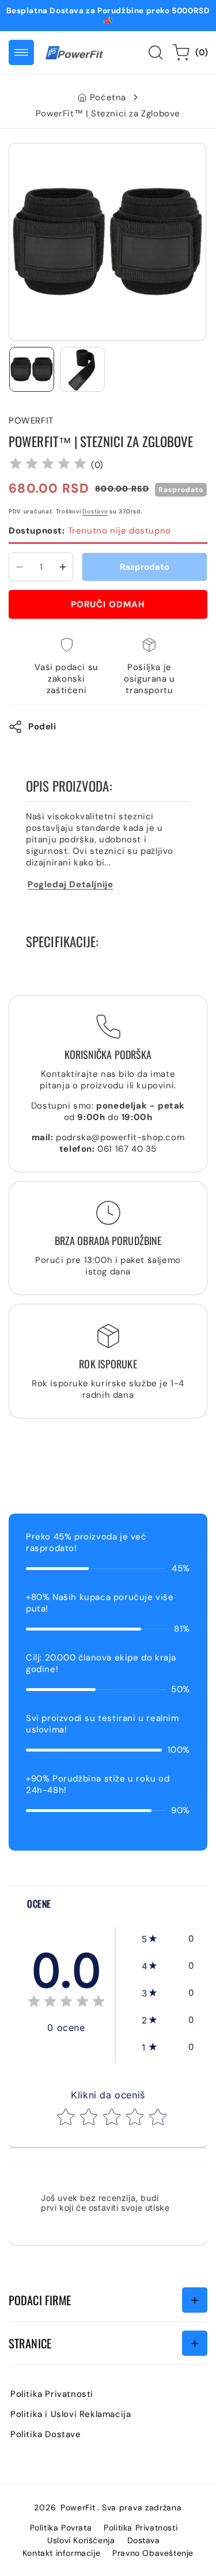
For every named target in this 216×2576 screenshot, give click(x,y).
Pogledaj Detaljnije (70, 884)
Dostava (144, 2540)
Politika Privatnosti (52, 2394)
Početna (108, 97)
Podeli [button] (42, 727)
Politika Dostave (46, 2434)
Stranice (30, 2343)
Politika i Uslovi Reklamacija (71, 2414)
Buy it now (108, 604)
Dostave (95, 511)
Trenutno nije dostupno (90, 531)
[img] (48, 465)
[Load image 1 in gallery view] (32, 369)
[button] (21, 52)
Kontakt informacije (61, 2553)
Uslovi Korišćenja (81, 2540)
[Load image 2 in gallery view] (82, 369)
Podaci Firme (40, 2300)
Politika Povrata (61, 2528)
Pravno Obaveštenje (153, 2553)
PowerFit (78, 2507)
